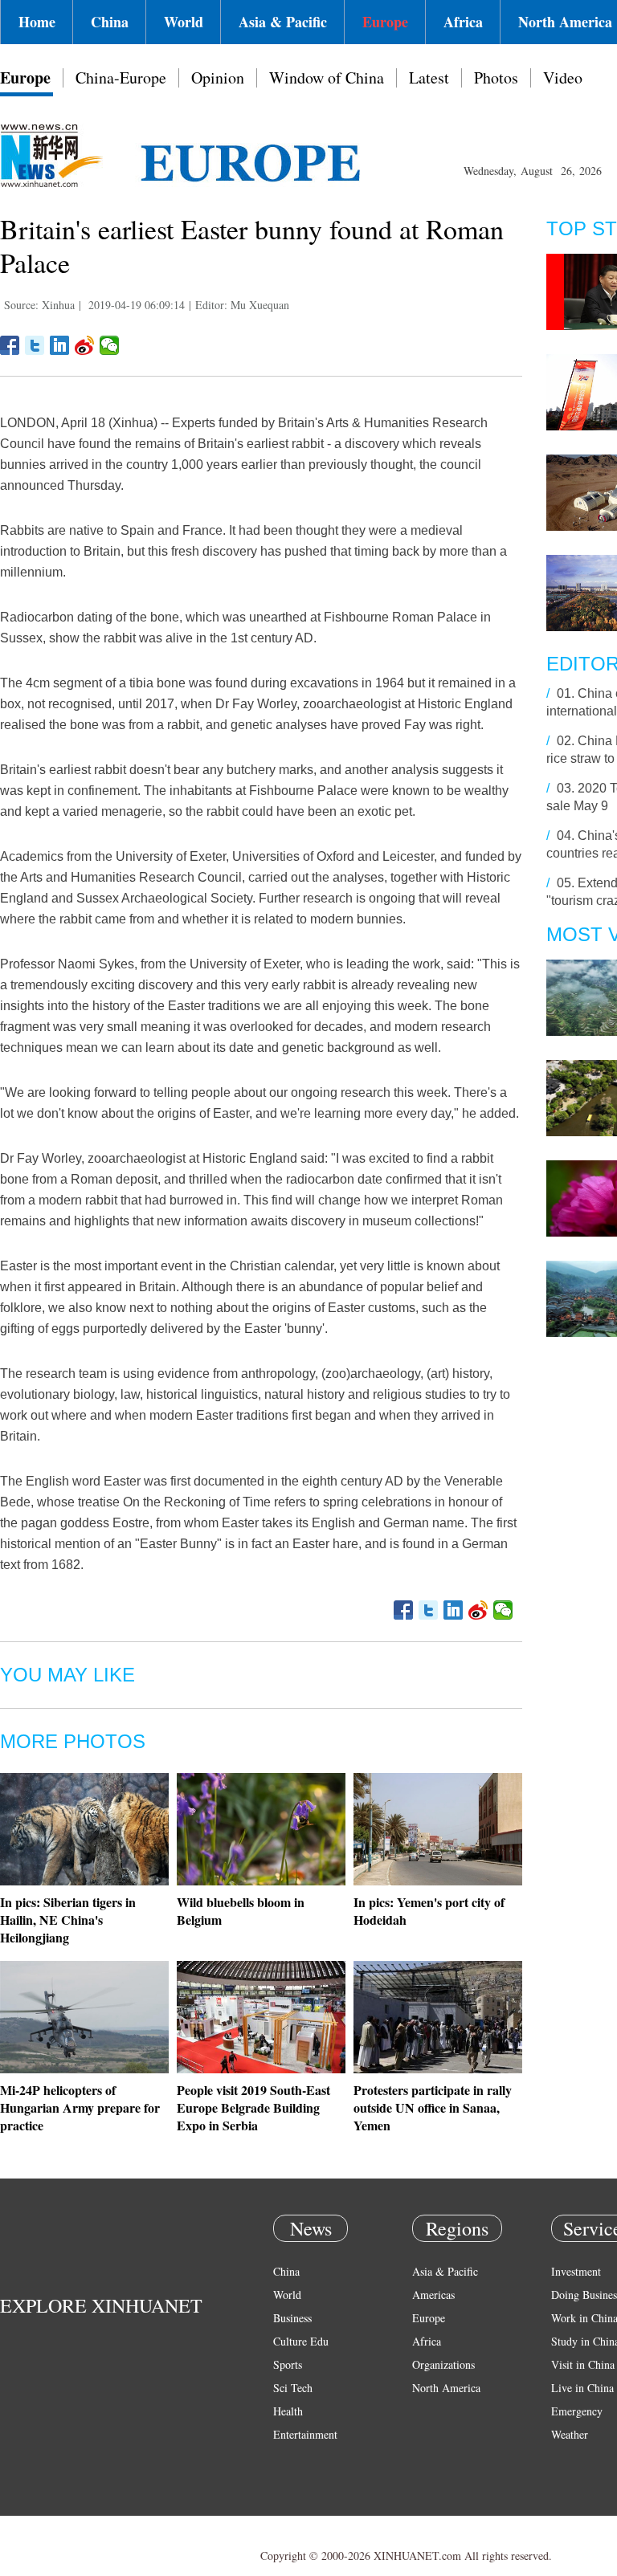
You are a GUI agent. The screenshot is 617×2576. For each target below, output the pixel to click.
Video (563, 77)
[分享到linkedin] (60, 345)
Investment (576, 2271)
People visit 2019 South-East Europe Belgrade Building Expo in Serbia (253, 2107)
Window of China (327, 77)
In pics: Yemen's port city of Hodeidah (429, 1911)
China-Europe (121, 77)
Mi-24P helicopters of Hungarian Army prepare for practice (80, 2107)
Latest (429, 77)
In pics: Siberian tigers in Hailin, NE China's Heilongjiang (68, 1920)
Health (288, 2411)
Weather (570, 2434)
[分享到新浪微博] (85, 345)
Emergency (577, 2411)
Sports (288, 2364)
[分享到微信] (110, 345)
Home (37, 22)
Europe (385, 22)
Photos (496, 77)
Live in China (582, 2388)
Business (292, 2318)
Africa (463, 22)
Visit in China (583, 2364)
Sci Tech (293, 2388)
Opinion (218, 77)
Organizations (443, 2364)
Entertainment (305, 2434)
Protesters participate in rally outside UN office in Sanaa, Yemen (433, 2107)
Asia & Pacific (283, 22)
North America (446, 2388)
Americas (433, 2295)
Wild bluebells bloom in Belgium (241, 1911)
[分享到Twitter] (35, 345)
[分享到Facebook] (10, 345)
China (110, 22)
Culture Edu (301, 2341)
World (184, 22)
